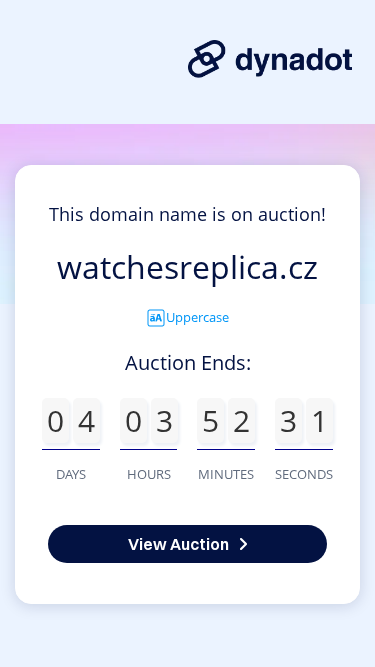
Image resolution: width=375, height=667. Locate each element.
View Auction (178, 544)
